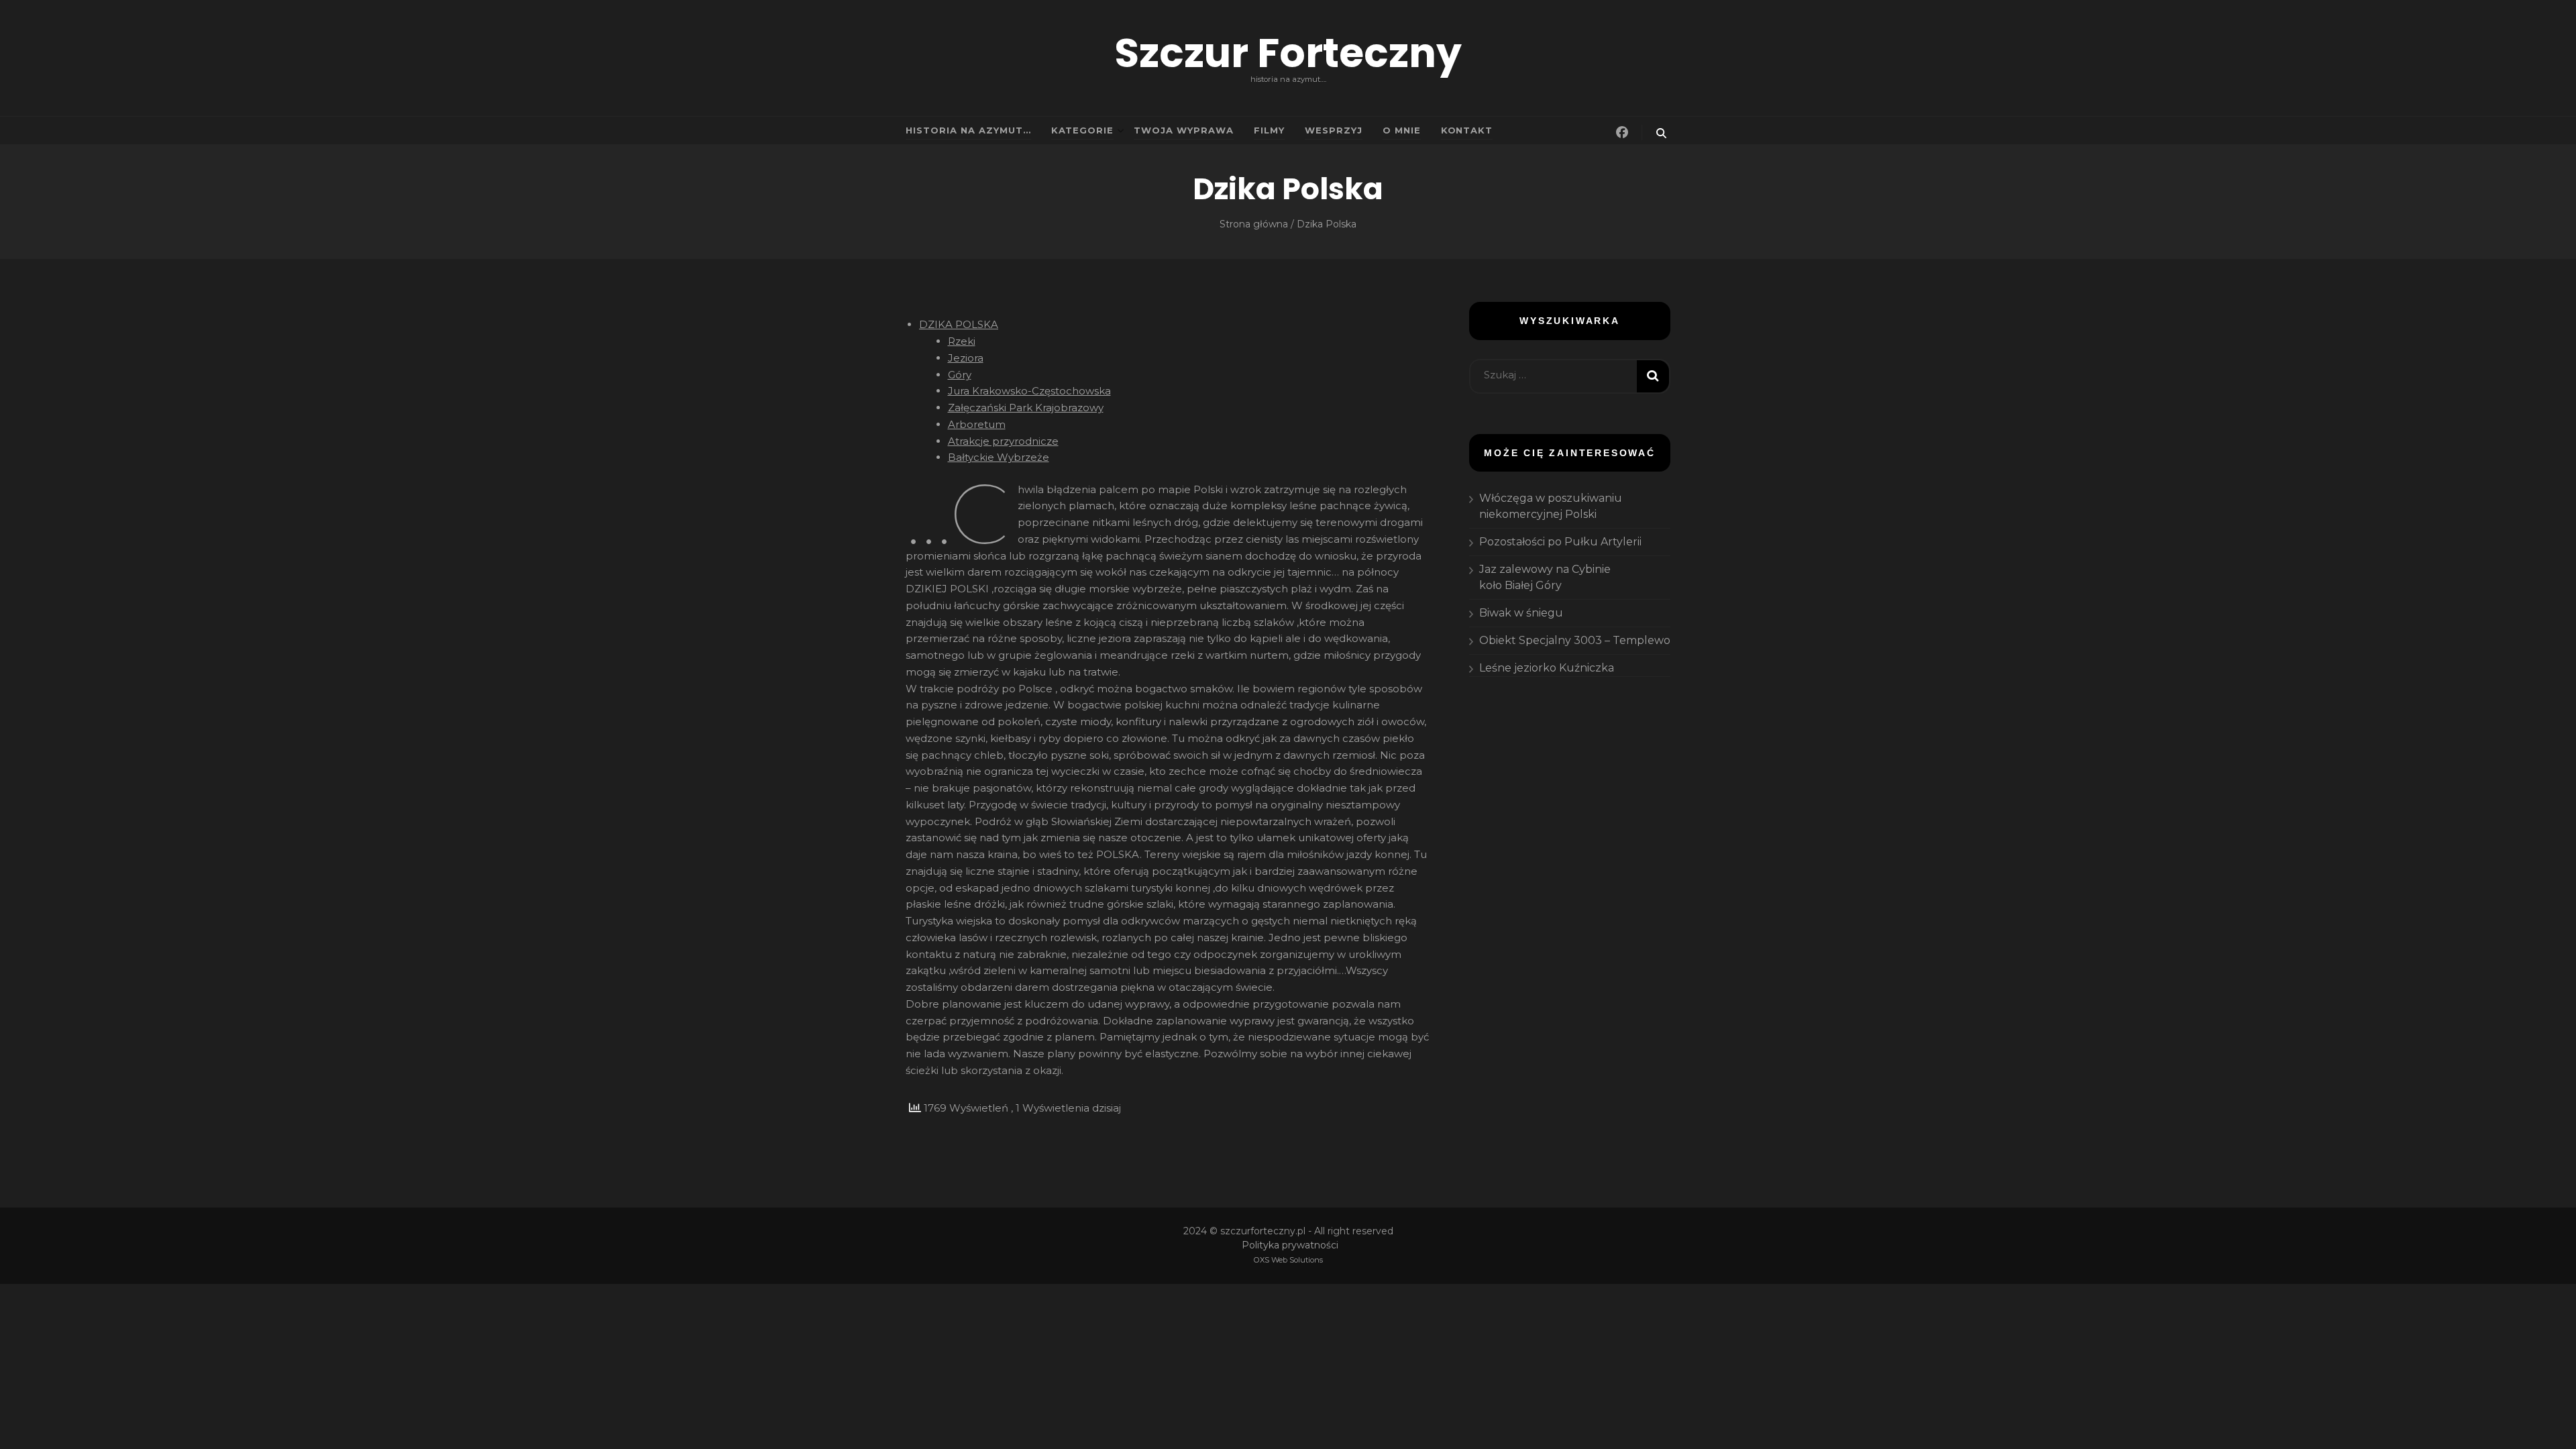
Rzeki (962, 341)
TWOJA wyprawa (1184, 130)
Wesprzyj (1334, 130)
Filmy (1269, 130)
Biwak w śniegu (1521, 613)
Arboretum (977, 424)
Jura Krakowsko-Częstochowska (1029, 391)
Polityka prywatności (1290, 1245)
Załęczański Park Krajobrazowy (1026, 408)
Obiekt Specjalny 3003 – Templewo (1575, 640)
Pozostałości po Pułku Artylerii (1560, 542)
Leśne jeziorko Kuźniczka (1547, 668)
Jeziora (966, 358)
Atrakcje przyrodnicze (1003, 441)
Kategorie (1083, 130)
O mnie (1402, 130)
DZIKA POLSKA (959, 324)
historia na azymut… (968, 130)
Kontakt (1467, 130)
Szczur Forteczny (1288, 53)
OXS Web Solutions (1288, 1260)
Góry (960, 375)
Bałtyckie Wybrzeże (999, 457)
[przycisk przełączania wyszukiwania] (1661, 133)
